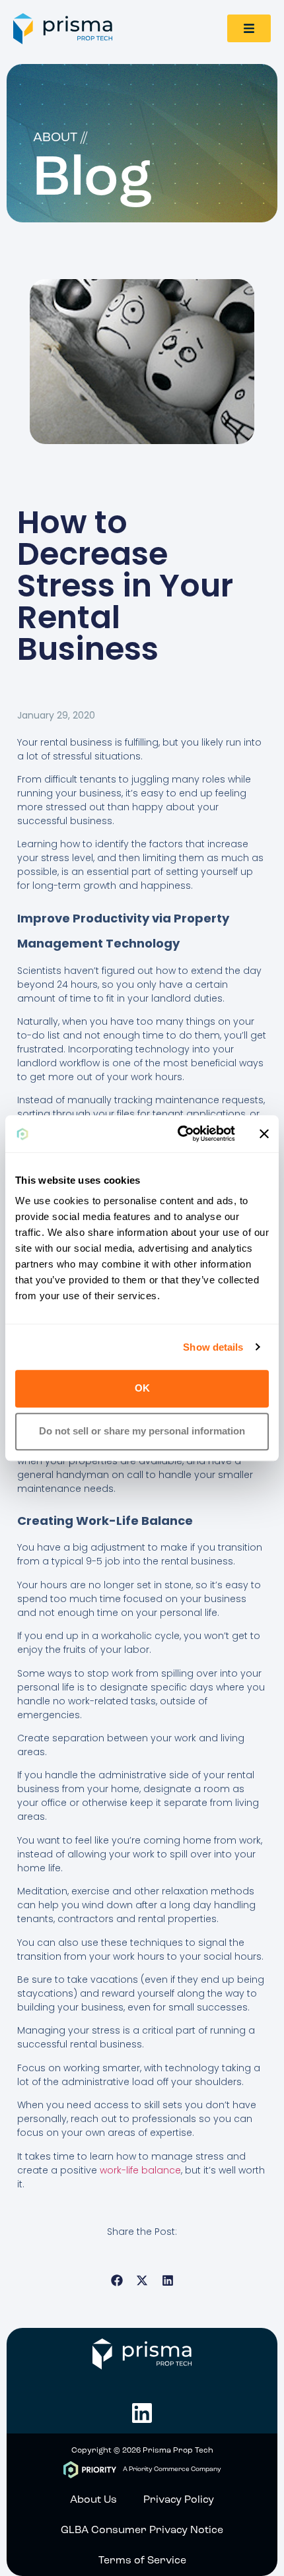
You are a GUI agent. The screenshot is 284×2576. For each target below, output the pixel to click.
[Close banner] (264, 1134)
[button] (117, 2281)
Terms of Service (142, 2561)
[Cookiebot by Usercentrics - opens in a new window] (179, 1134)
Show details (213, 1347)
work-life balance (140, 2170)
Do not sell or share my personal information (142, 1431)
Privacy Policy (179, 2500)
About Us (93, 2500)
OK (142, 1389)
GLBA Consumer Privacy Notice (142, 2530)
